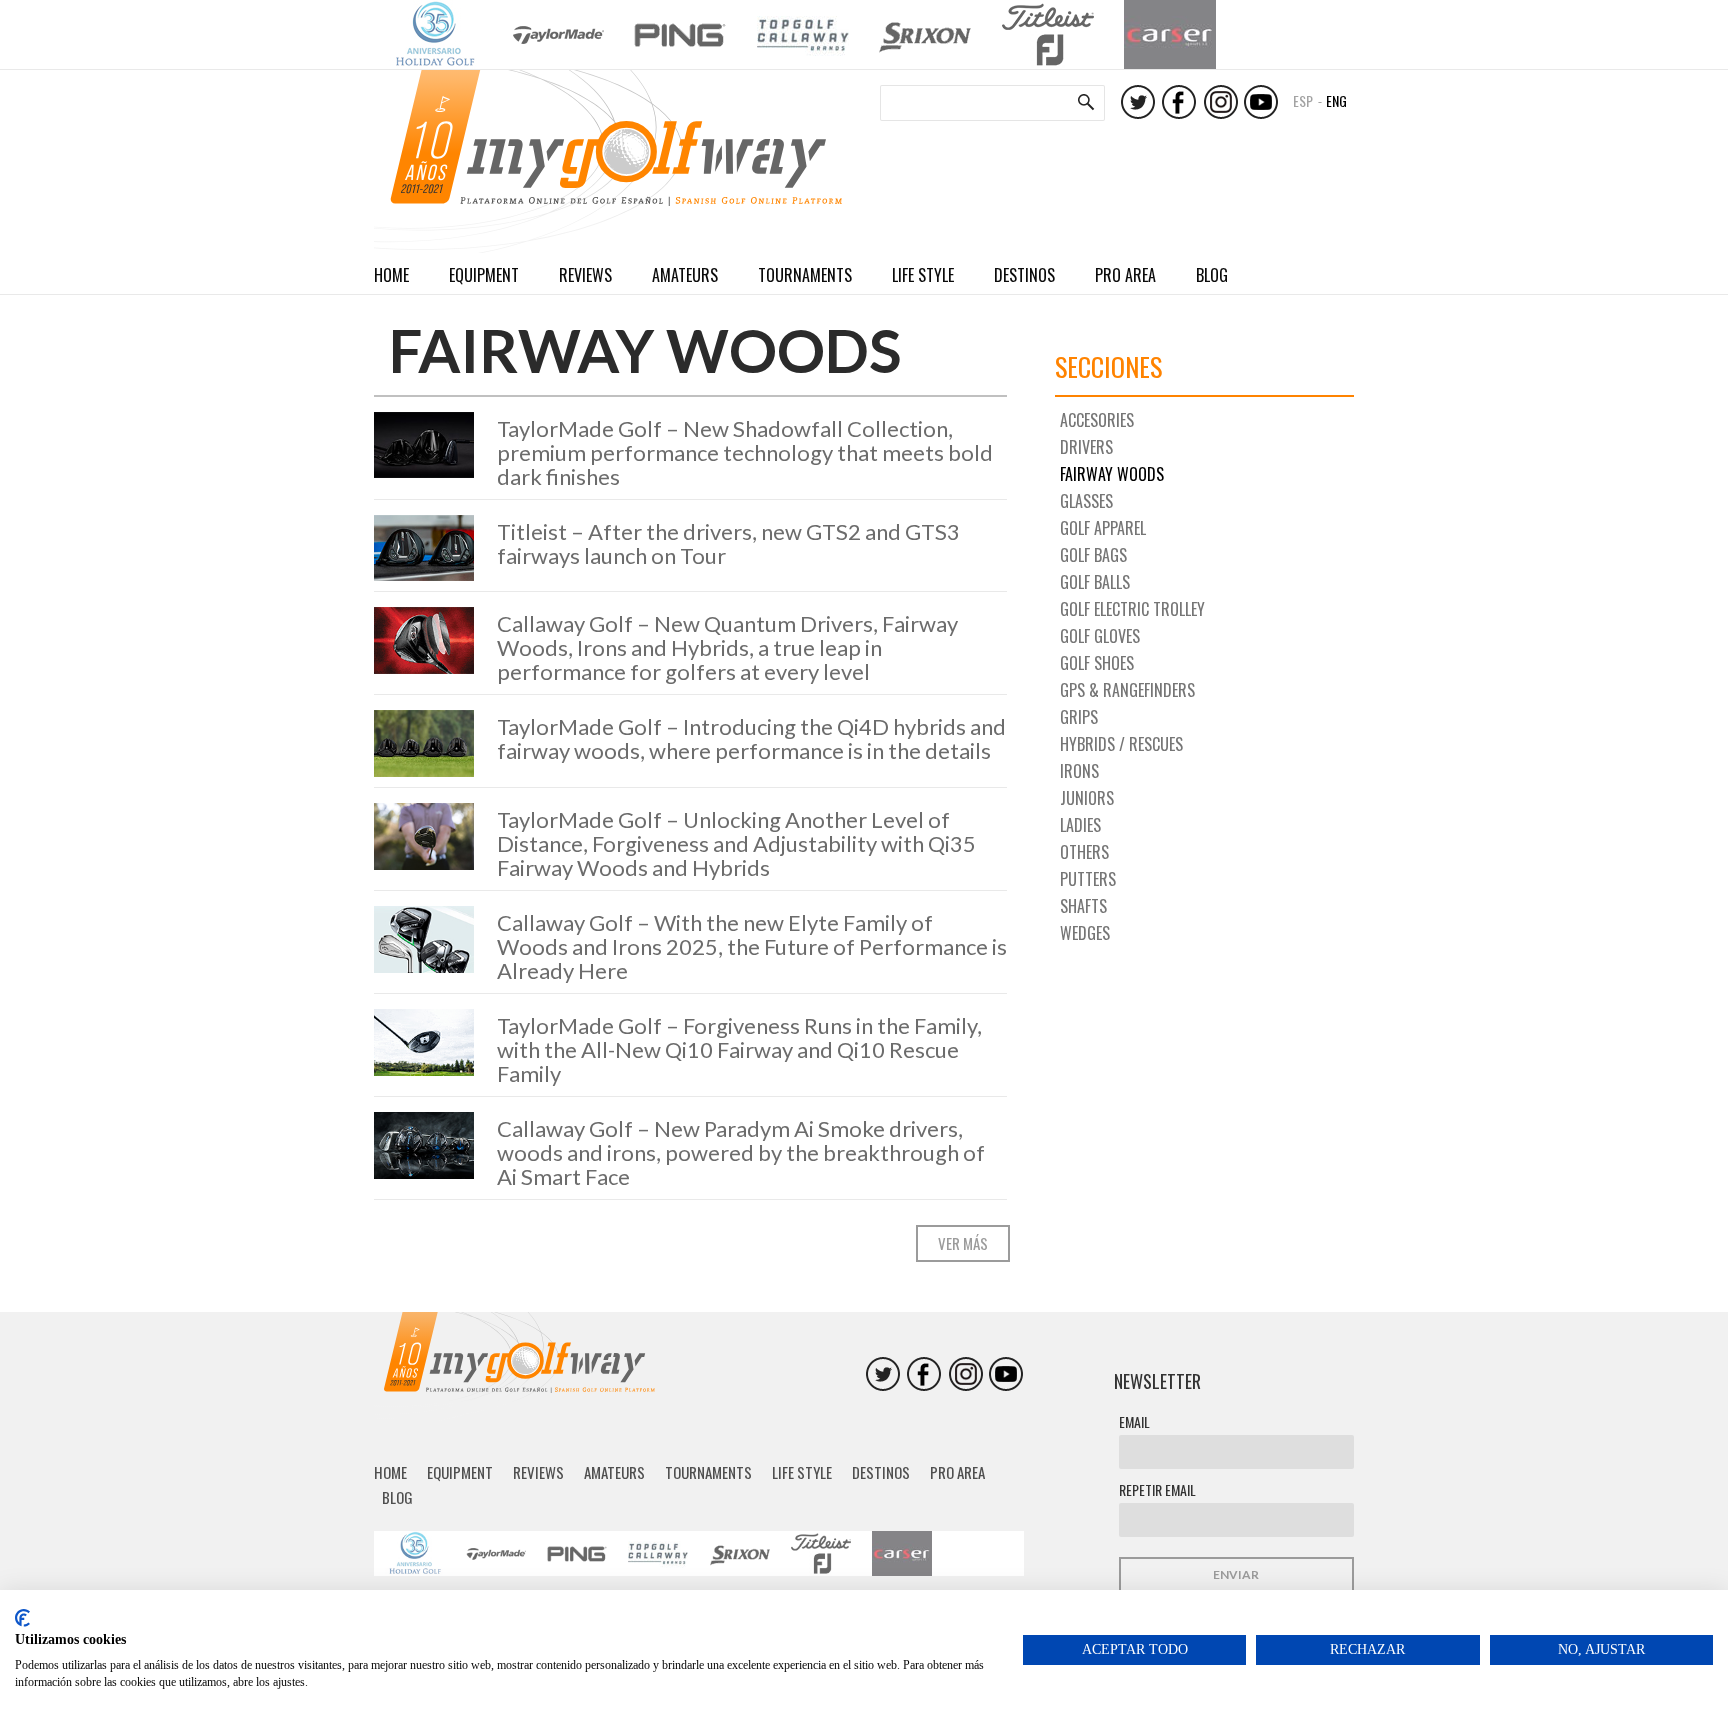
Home (391, 275)
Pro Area (1125, 275)
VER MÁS (963, 1243)
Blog (1212, 275)
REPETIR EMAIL (1157, 1489)
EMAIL (1134, 1421)
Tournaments (805, 275)
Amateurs (685, 275)
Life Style (923, 275)
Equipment (484, 275)
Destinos (1024, 275)
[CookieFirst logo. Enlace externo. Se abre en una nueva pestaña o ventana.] (22, 1618)
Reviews (585, 275)
